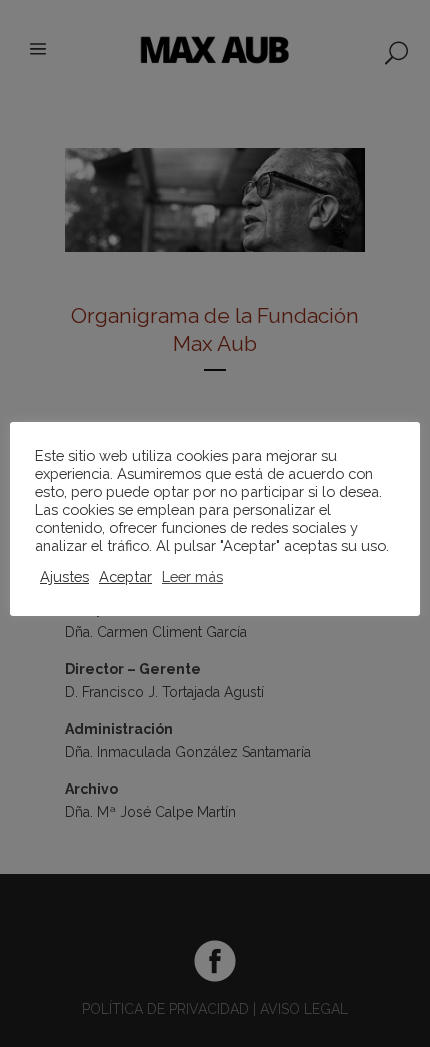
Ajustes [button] (64, 576)
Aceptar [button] (125, 576)
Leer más (192, 576)
